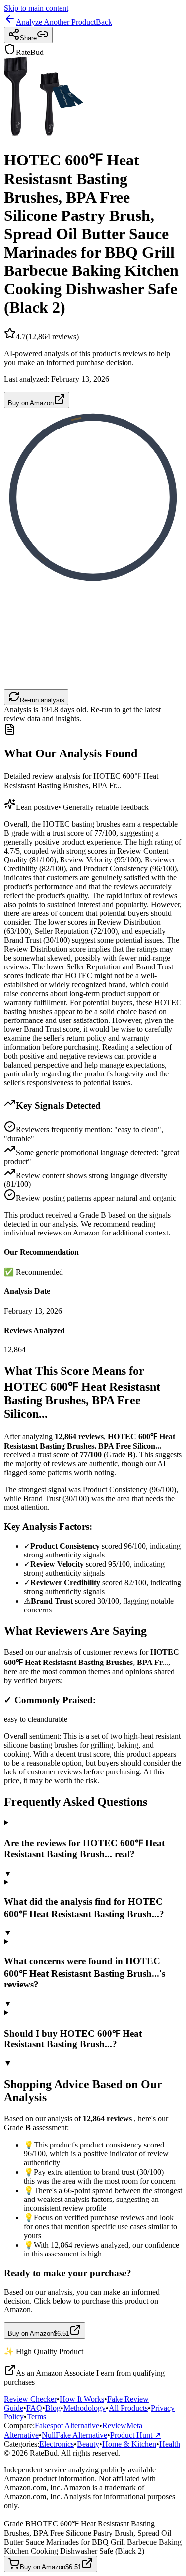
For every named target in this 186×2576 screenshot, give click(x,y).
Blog (53, 2408)
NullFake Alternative (74, 2435)
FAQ (34, 2408)
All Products (128, 2408)
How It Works (82, 2399)
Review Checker (30, 2399)
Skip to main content (36, 8)
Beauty (88, 2444)
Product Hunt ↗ (135, 2435)
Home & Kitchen (129, 2444)
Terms (36, 2417)
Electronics (57, 2444)
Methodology (85, 2408)
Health (170, 2444)
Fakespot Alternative (67, 2426)
